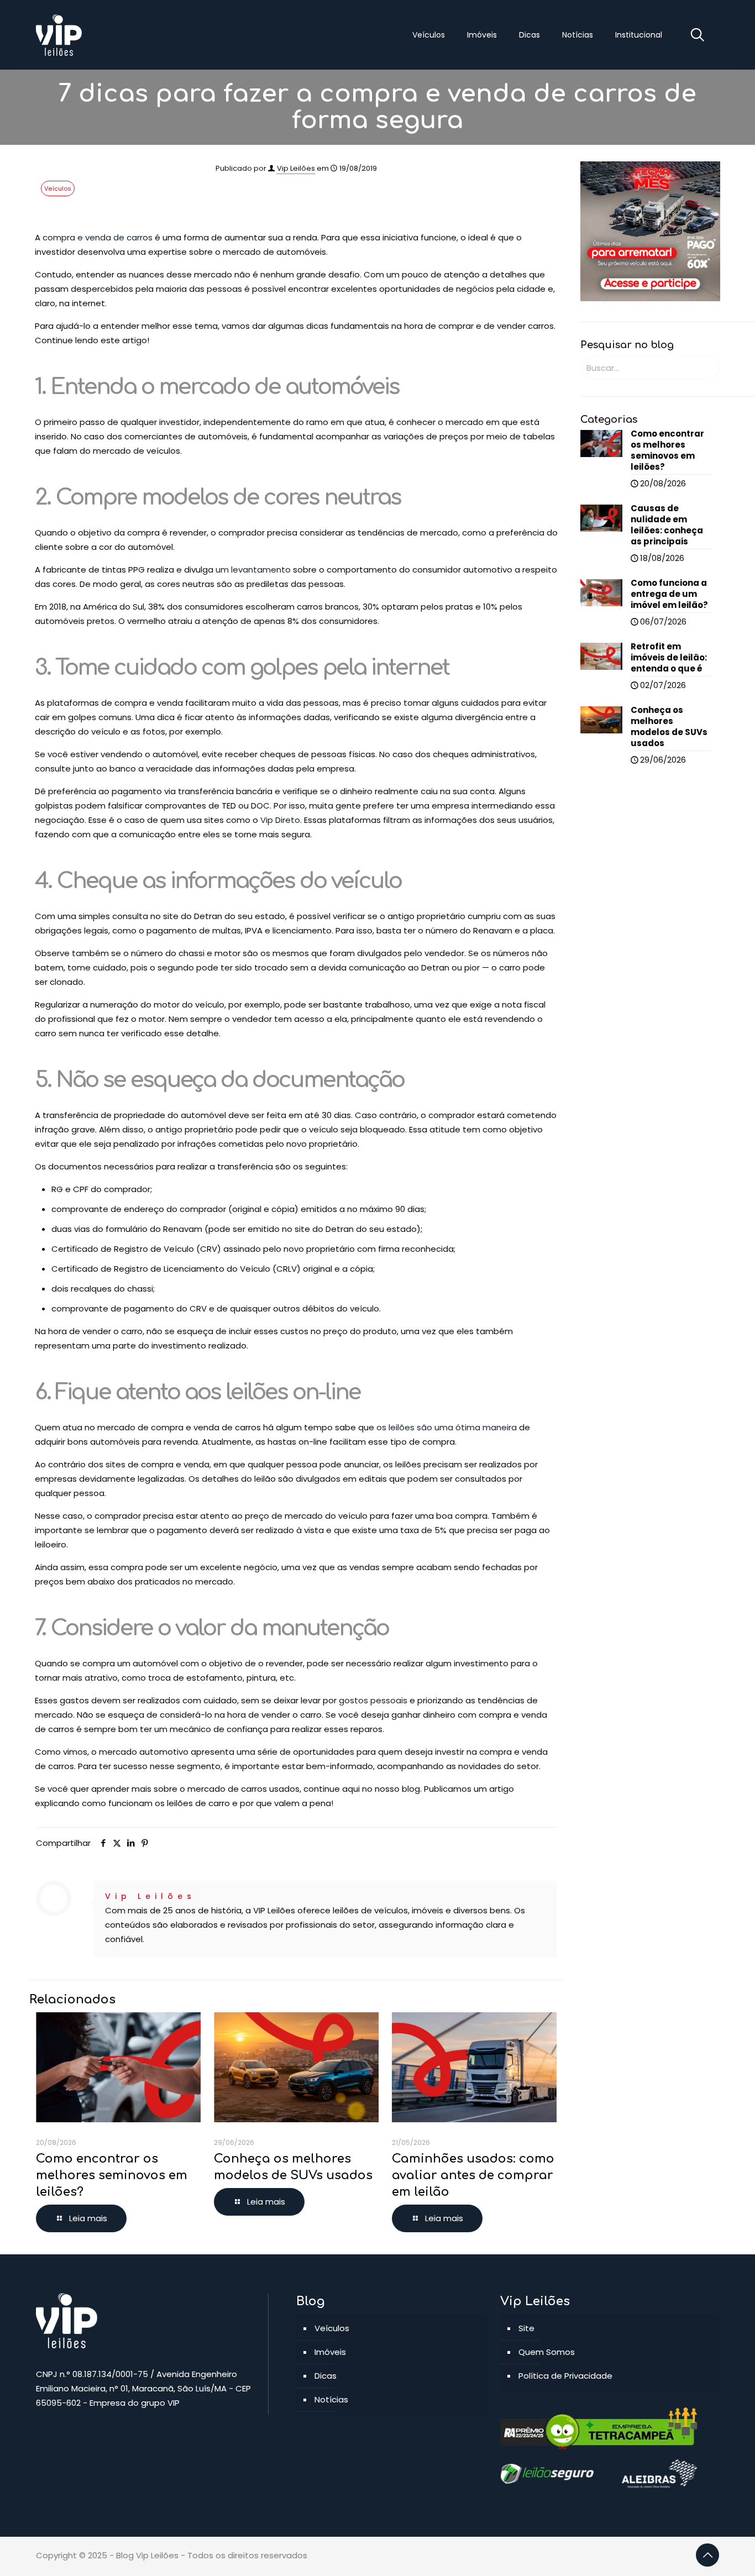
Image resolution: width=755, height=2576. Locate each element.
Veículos (58, 188)
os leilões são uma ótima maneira (447, 1427)
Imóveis (330, 2352)
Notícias (331, 2399)
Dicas (326, 2376)
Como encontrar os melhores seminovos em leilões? (112, 2175)
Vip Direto (280, 820)
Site (526, 2328)
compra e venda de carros (98, 237)
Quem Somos (547, 2352)
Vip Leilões (296, 168)
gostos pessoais (373, 1700)
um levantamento (253, 570)
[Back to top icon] (707, 2555)
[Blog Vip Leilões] (59, 35)
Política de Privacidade (565, 2376)
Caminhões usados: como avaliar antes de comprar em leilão (473, 2175)
